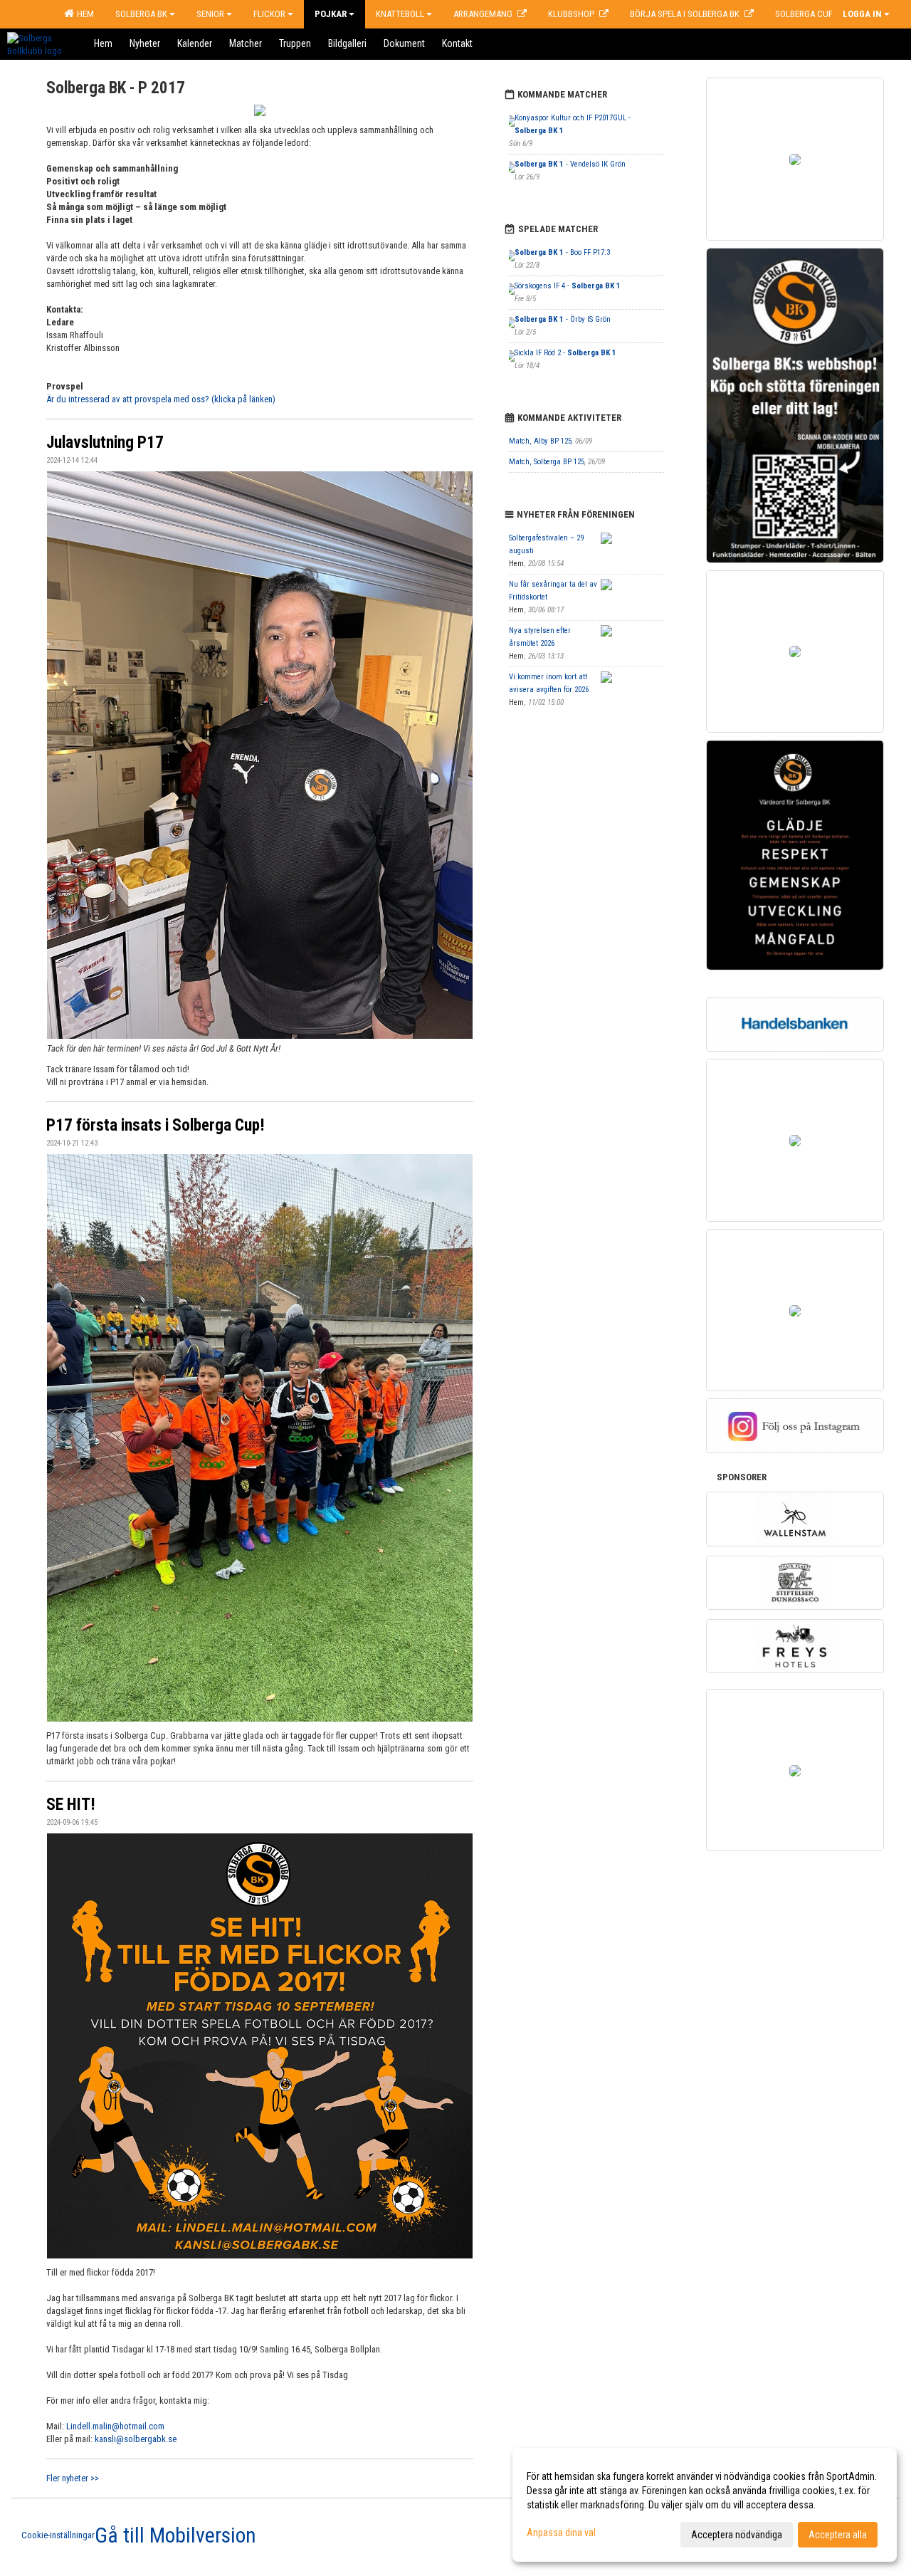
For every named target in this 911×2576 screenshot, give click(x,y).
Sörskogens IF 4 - (568, 286)
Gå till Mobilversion (175, 2535)
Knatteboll (400, 14)
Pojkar (331, 14)
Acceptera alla (838, 2535)
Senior (210, 14)
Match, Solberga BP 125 (547, 462)
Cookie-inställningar (58, 2535)
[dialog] (705, 2505)
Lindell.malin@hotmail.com (115, 2426)
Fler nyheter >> (73, 2478)
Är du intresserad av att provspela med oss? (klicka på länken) (161, 399)
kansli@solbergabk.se (136, 2439)
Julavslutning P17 (105, 443)
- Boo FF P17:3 (562, 252)
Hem (83, 14)
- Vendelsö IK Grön (570, 164)
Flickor (269, 14)
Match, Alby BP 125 (540, 441)
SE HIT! (71, 1805)
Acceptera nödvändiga (737, 2535)
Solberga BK (141, 14)
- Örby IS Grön (563, 319)
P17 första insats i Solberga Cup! (156, 1125)
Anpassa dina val (561, 2533)
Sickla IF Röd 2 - (565, 353)
